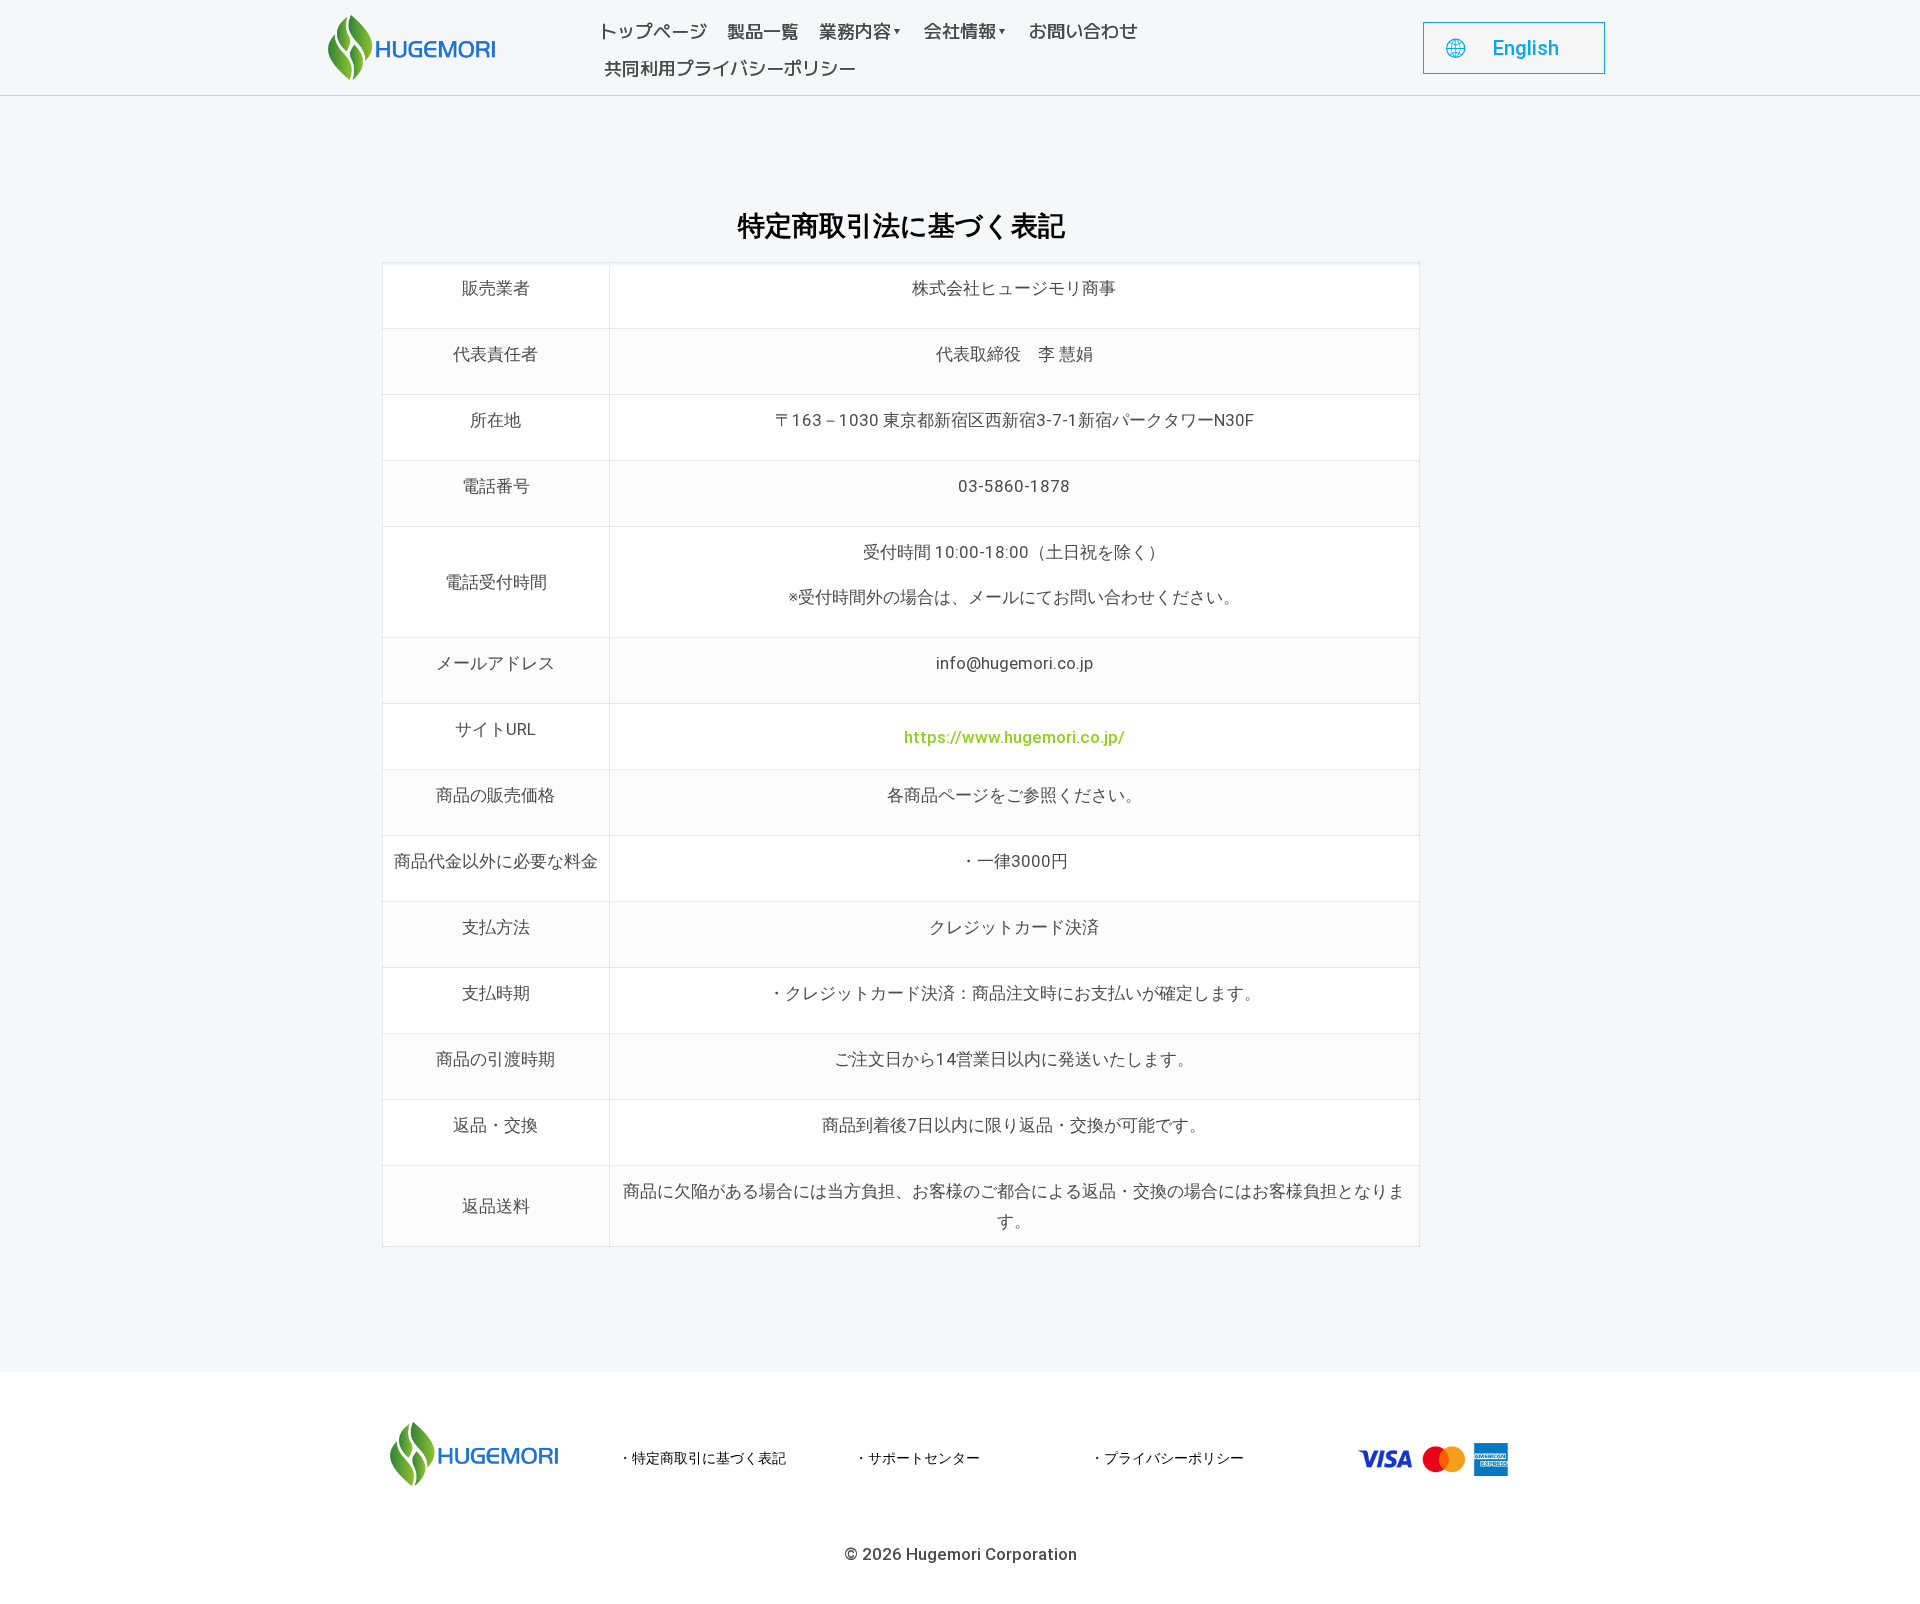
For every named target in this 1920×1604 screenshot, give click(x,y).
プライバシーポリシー (1174, 1458)
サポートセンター (924, 1458)
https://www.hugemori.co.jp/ (1014, 737)
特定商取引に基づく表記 (709, 1458)
